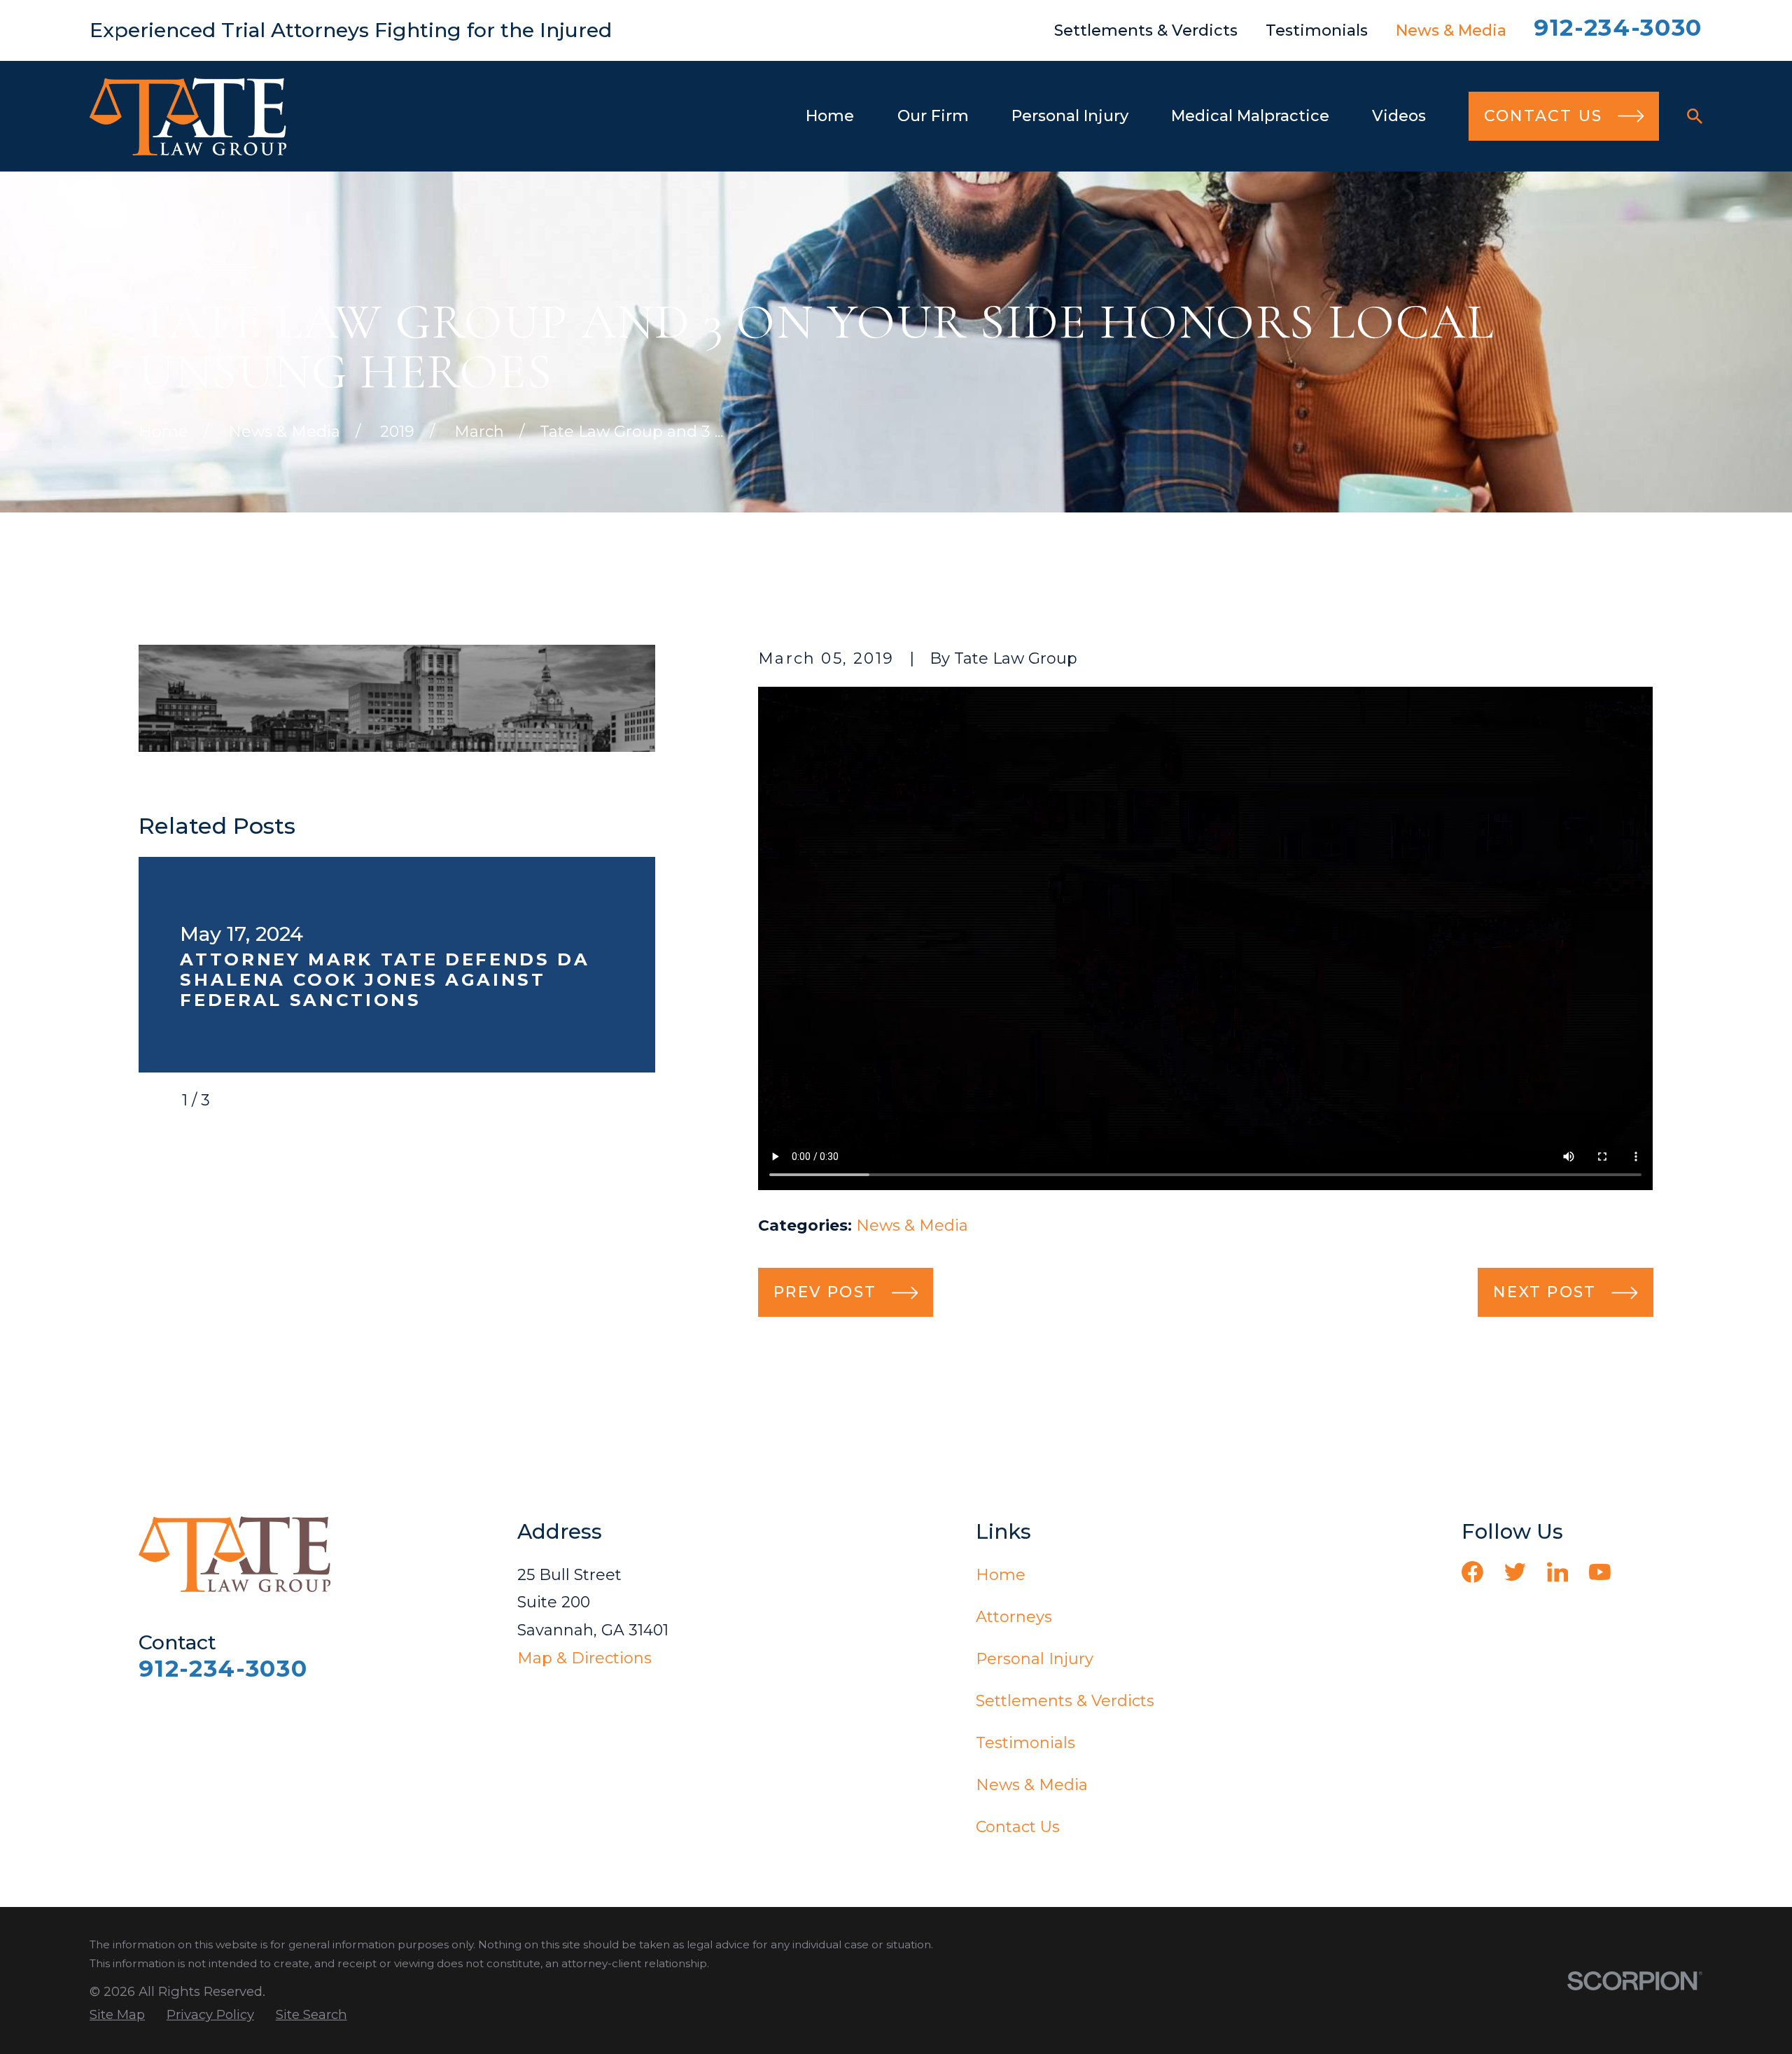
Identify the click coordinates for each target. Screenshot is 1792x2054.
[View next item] (239, 1101)
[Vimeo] (1643, 1572)
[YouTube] (1600, 1572)
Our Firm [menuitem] (933, 116)
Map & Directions (584, 1658)
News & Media (1451, 30)
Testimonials (1317, 30)
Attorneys (1014, 1617)
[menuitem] (117, 2015)
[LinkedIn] (1558, 1572)
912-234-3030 (1618, 27)
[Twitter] (1515, 1572)
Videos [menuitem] (1399, 116)
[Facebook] (1472, 1572)
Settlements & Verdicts (1146, 30)
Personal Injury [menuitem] (1070, 116)
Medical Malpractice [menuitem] (1250, 116)
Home (1001, 1575)
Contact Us (1018, 1827)
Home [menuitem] (830, 116)
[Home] (188, 117)
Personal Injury (1035, 1659)
